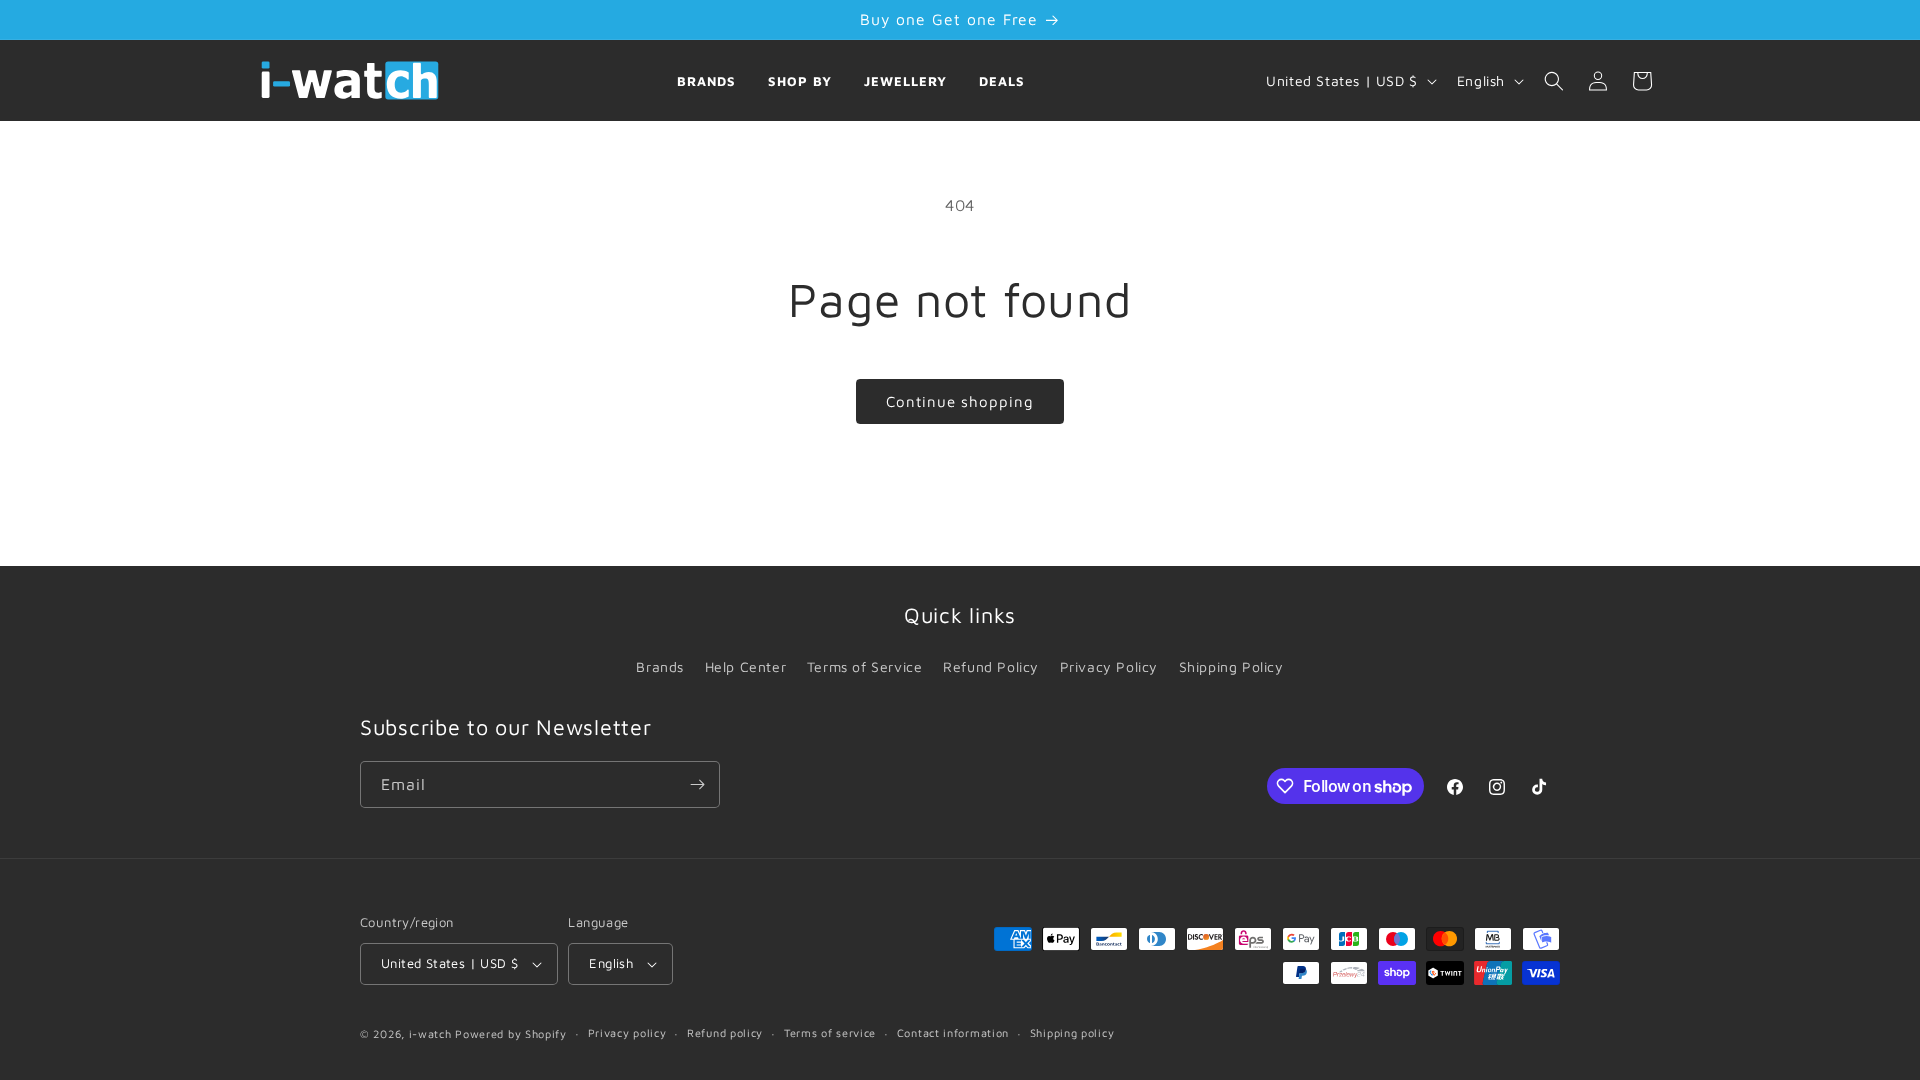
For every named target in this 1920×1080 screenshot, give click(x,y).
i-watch (430, 1033)
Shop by (800, 81)
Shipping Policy (1231, 666)
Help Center (746, 666)
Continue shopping (960, 401)
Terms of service (830, 1032)
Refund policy (725, 1032)
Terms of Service (865, 666)
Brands (706, 81)
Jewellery (905, 81)
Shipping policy (1072, 1032)
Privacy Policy (1109, 666)
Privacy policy (627, 1032)
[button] (1554, 81)
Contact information (953, 1032)
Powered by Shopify (511, 1033)
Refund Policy (991, 666)
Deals (1002, 81)
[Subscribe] (697, 784)
